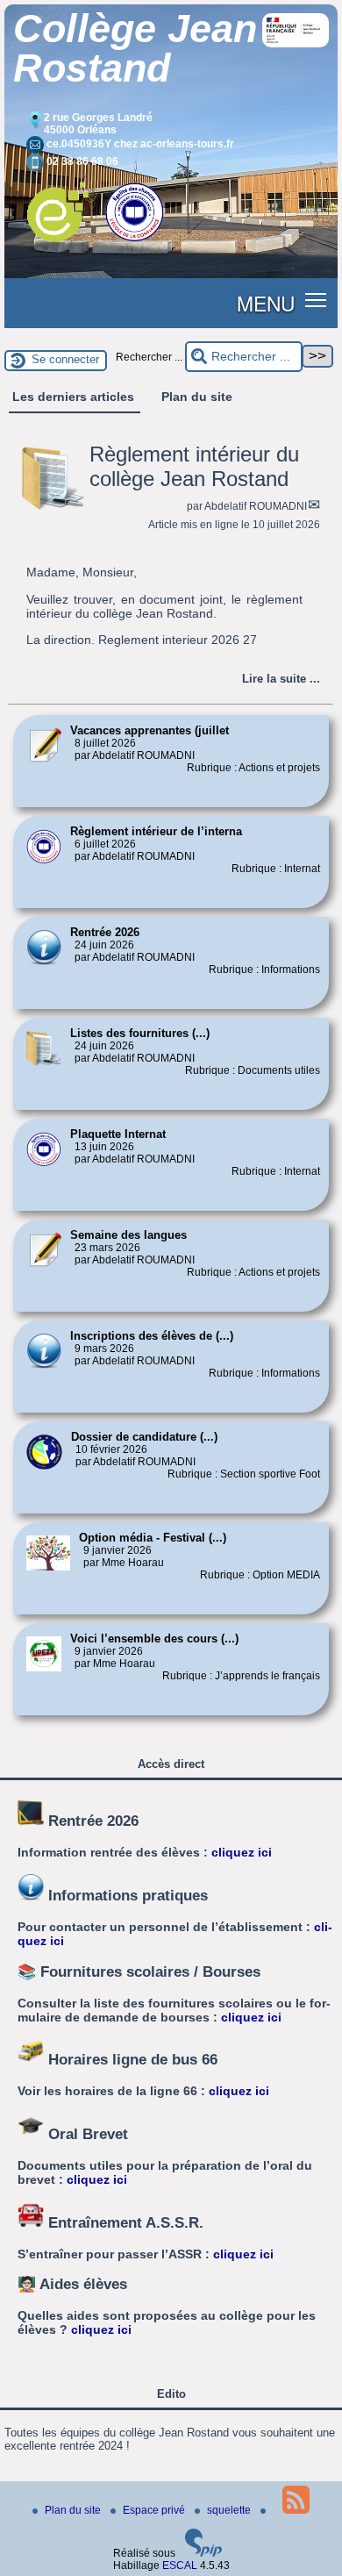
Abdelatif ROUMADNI (256, 506)
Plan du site (74, 2510)
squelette (230, 2510)
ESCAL (180, 2565)
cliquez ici (242, 1852)
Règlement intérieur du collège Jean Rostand (194, 466)
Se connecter (65, 359)
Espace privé (155, 2510)
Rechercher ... (149, 357)
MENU (266, 303)
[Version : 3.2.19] (203, 2553)
